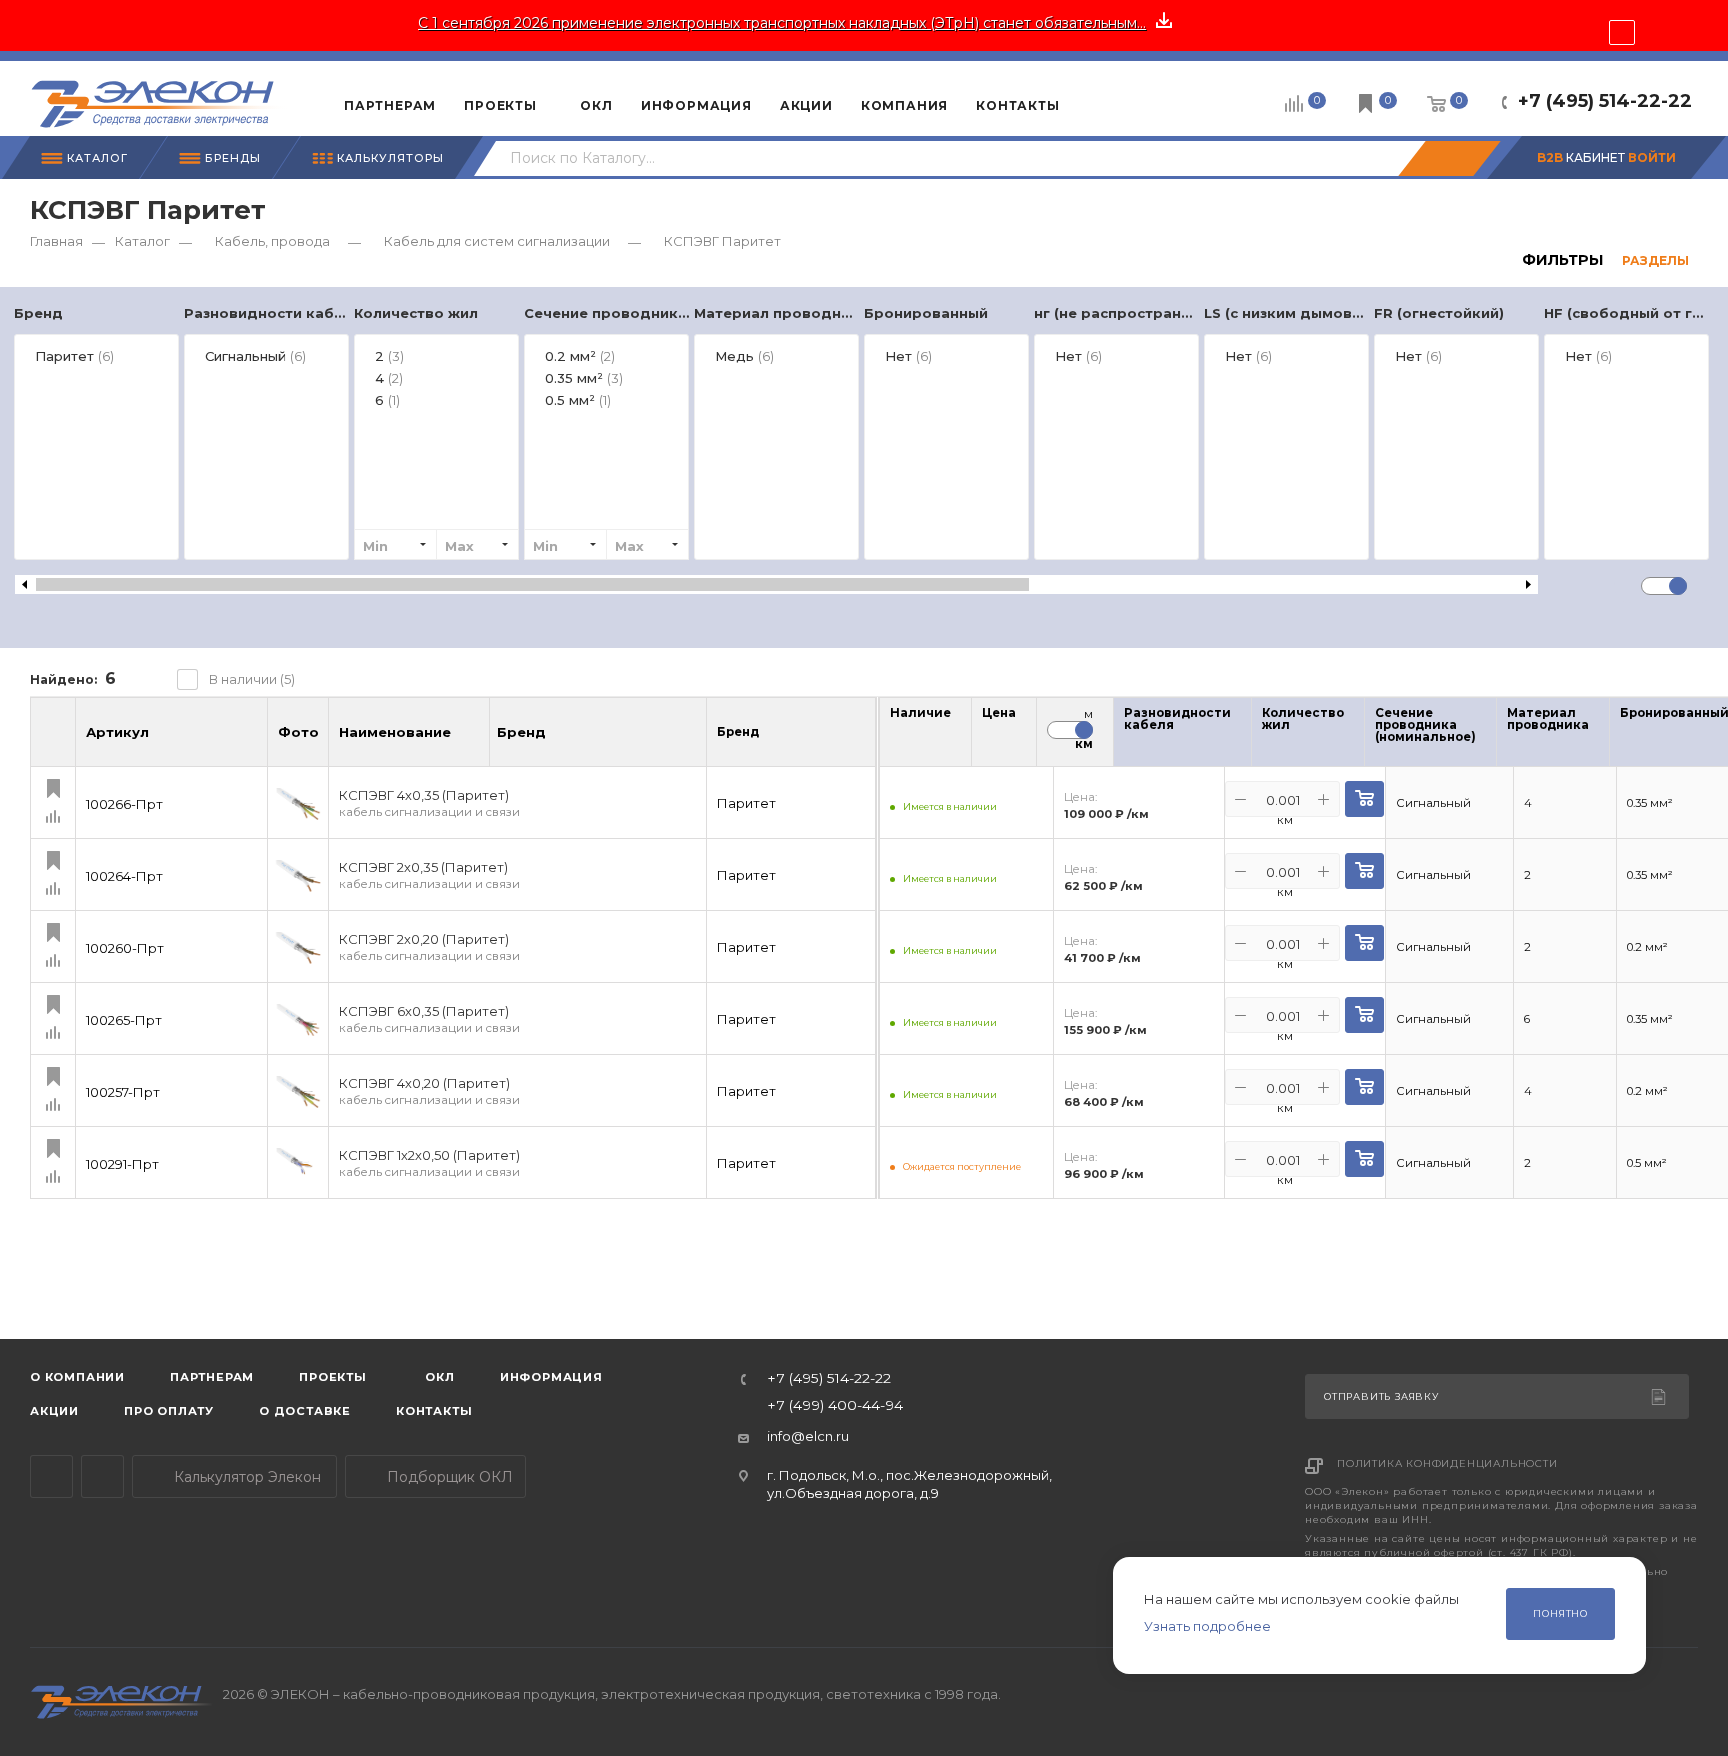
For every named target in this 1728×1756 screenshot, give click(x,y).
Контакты (434, 1411)
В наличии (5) (252, 679)
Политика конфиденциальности (1447, 1463)
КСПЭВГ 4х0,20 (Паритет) (429, 1091)
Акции (54, 1411)
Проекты (333, 1377)
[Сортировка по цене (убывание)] (1009, 737)
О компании (77, 1377)
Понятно (1560, 1613)
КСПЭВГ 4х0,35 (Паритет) (429, 803)
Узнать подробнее (1207, 1626)
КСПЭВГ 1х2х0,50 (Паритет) (429, 1163)
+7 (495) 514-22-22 (1605, 101)
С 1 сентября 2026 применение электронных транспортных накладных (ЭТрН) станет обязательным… (782, 23)
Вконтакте (102, 1476)
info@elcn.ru (808, 1436)
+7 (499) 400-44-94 (835, 1406)
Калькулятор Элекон (245, 1477)
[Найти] (1449, 158)
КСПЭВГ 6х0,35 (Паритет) (429, 1019)
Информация (551, 1377)
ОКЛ (438, 1377)
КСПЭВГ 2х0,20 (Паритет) (429, 947)
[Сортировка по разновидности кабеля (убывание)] (1244, 737)
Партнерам (212, 1377)
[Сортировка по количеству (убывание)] (944, 737)
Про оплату (169, 1411)
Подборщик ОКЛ (448, 1477)
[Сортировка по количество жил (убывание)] (1357, 737)
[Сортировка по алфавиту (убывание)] (472, 741)
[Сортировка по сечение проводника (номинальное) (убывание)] (1489, 737)
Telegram (51, 1476)
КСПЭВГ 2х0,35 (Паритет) (429, 875)
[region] (864, 443)
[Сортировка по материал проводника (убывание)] (1602, 737)
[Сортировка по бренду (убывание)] (567, 741)
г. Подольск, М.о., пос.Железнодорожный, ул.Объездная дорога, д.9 (909, 1483)
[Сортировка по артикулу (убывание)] (250, 741)
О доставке (305, 1411)
